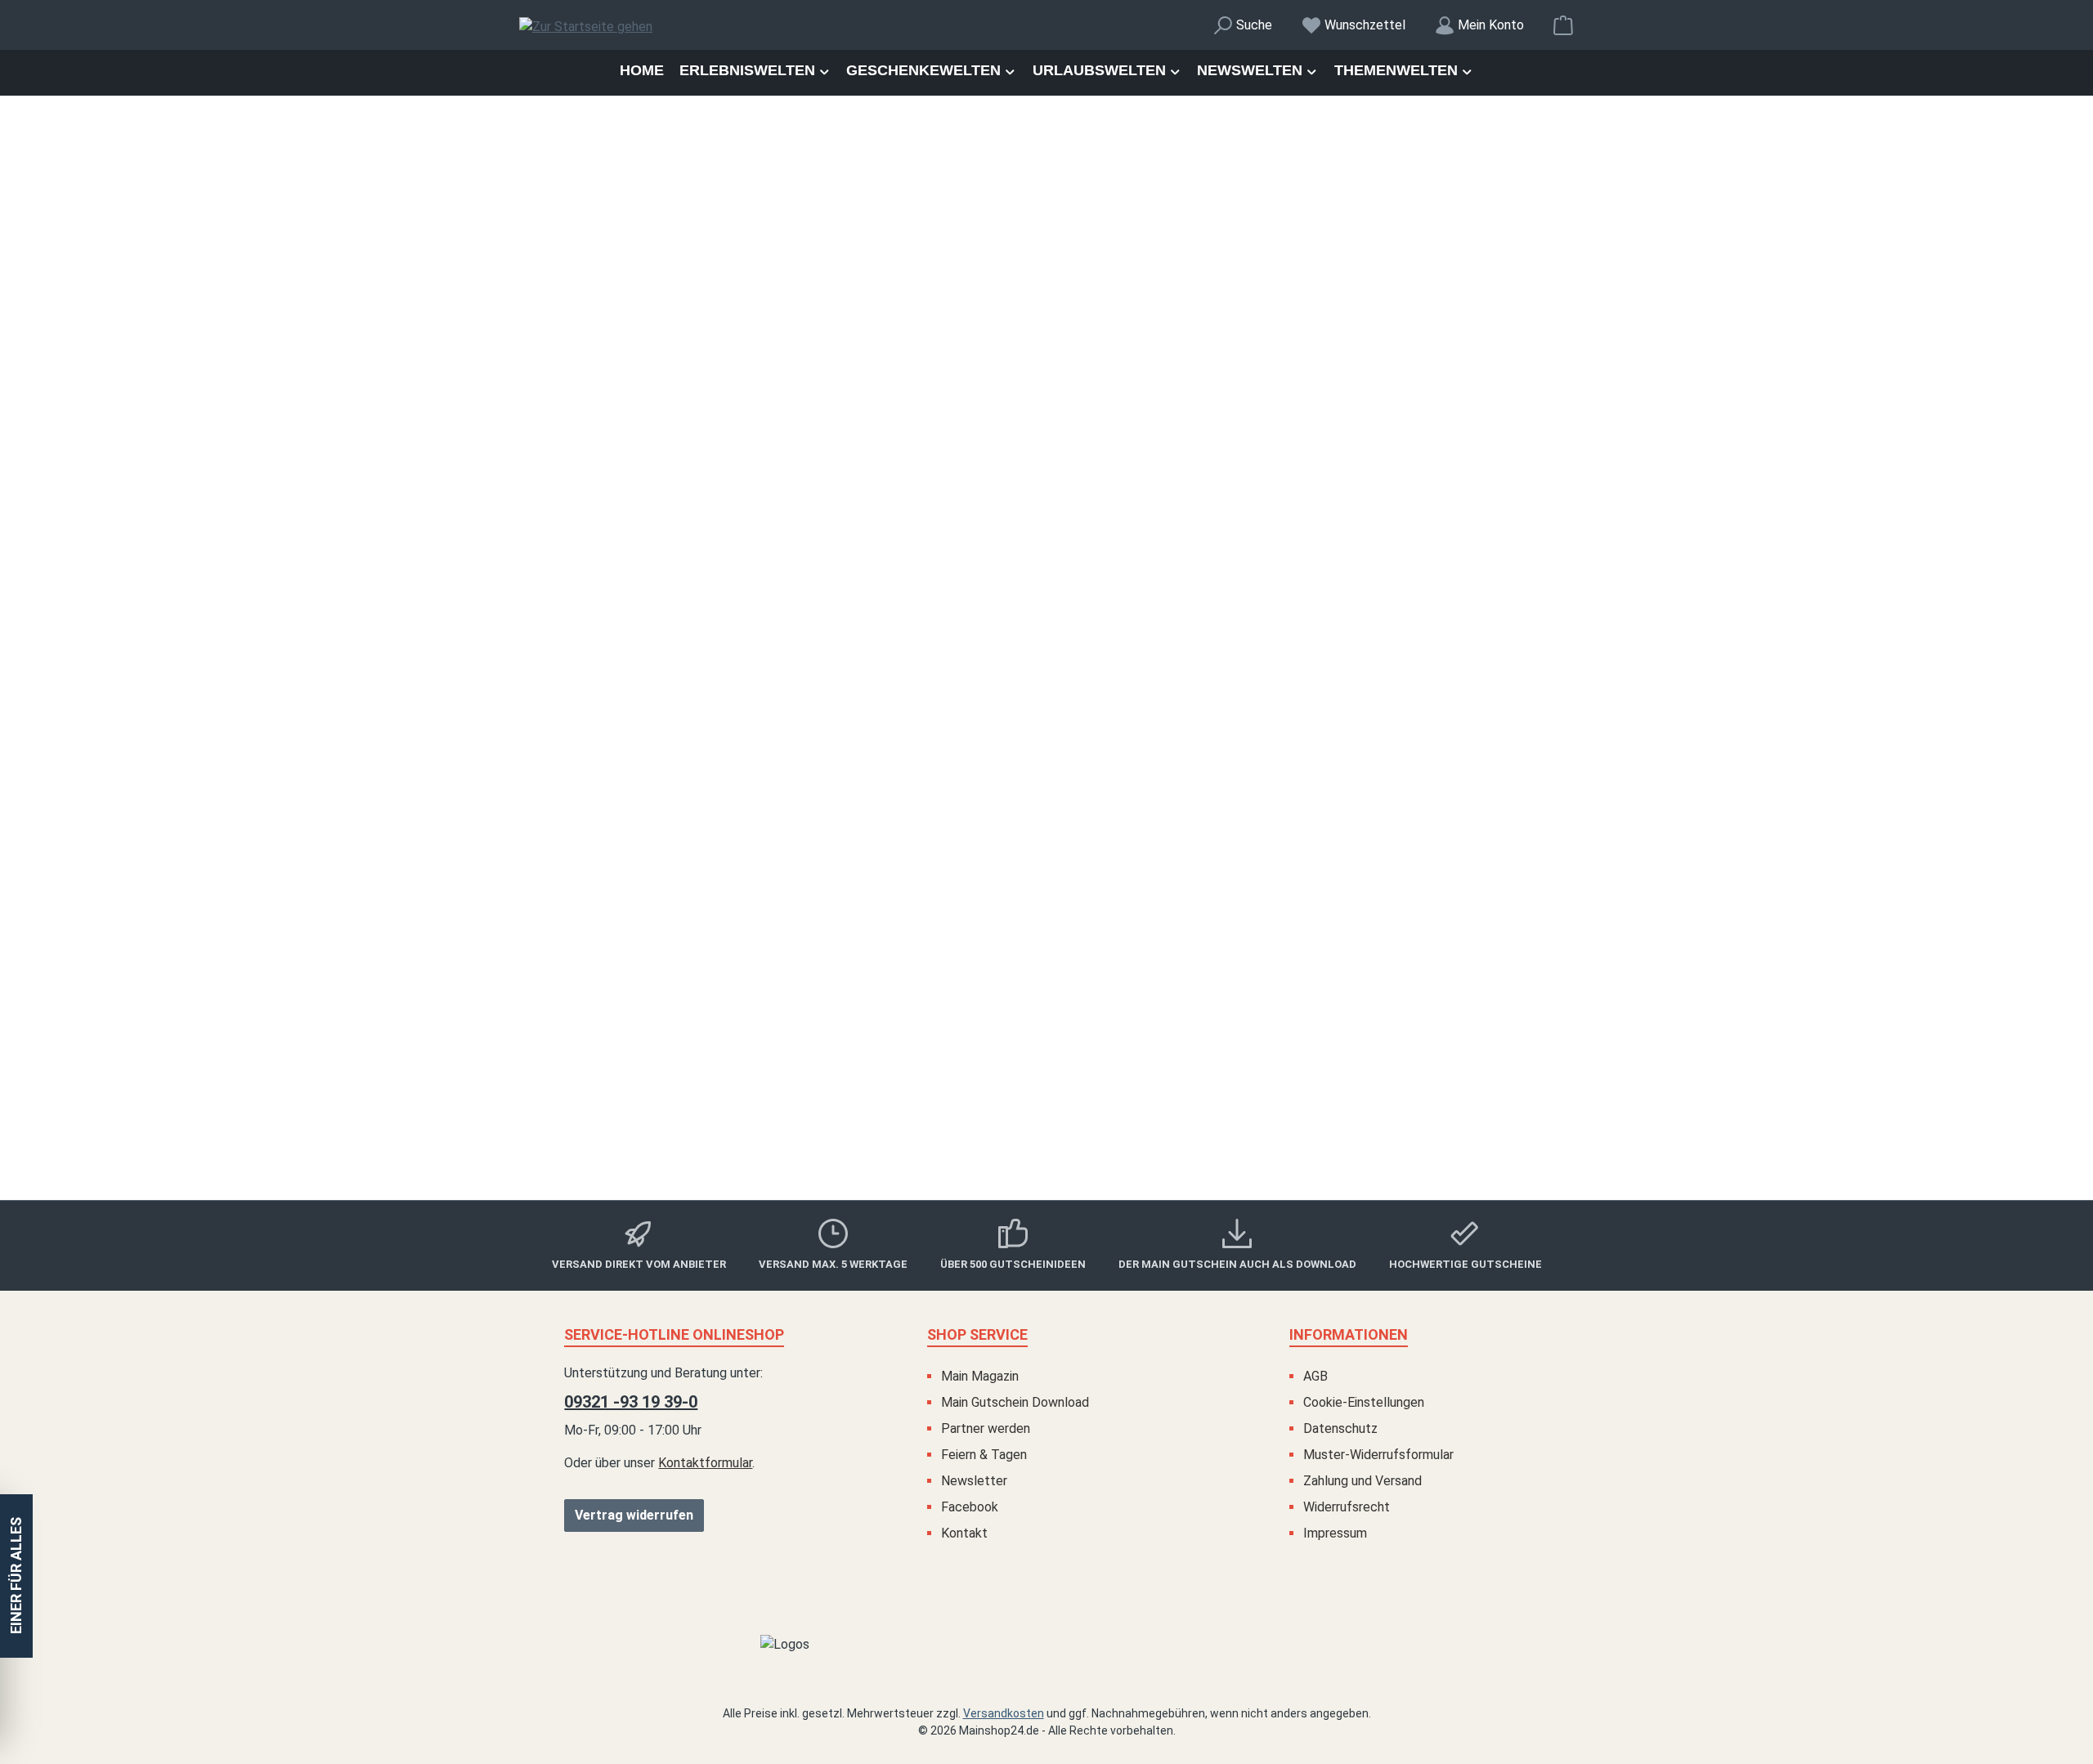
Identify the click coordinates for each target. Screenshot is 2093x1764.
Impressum (1335, 1533)
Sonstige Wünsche (929, 433)
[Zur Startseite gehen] (586, 27)
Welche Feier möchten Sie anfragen (633, 293)
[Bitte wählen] (706, 457)
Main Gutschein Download (1015, 1402)
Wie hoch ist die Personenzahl (1128, 219)
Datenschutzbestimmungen (712, 1037)
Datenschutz (1340, 1428)
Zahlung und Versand (1362, 1481)
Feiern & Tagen (984, 1455)
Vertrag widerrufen (634, 1515)
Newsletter (974, 1481)
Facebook (970, 1507)
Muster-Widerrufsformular (1378, 1455)
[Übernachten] (706, 503)
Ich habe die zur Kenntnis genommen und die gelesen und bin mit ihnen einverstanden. (903, 1037)
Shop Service (977, 1334)
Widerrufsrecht (1347, 1507)
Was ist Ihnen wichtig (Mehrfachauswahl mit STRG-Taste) (693, 433)
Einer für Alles (16, 1576)
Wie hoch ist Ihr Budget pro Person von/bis (650, 360)
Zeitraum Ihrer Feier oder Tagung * (630, 219)
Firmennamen (576, 543)
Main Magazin (980, 1376)
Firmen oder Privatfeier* (943, 360)
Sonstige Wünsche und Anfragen (626, 763)
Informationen (1349, 1334)
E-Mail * (560, 690)
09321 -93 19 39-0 (631, 1402)
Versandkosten (1004, 1713)
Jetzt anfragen (1496, 1117)
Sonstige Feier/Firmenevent (953, 293)
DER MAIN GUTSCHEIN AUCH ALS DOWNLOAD (1237, 1264)
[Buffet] (706, 472)
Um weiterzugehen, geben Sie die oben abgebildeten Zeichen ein (712, 923)
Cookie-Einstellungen (1364, 1402)
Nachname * (912, 616)
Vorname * (568, 616)
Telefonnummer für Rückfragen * (1138, 690)
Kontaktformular (705, 1463)
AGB (992, 1037)
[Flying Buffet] (706, 488)
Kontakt (964, 1533)
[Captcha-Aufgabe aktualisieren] (880, 889)
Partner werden (986, 1428)
